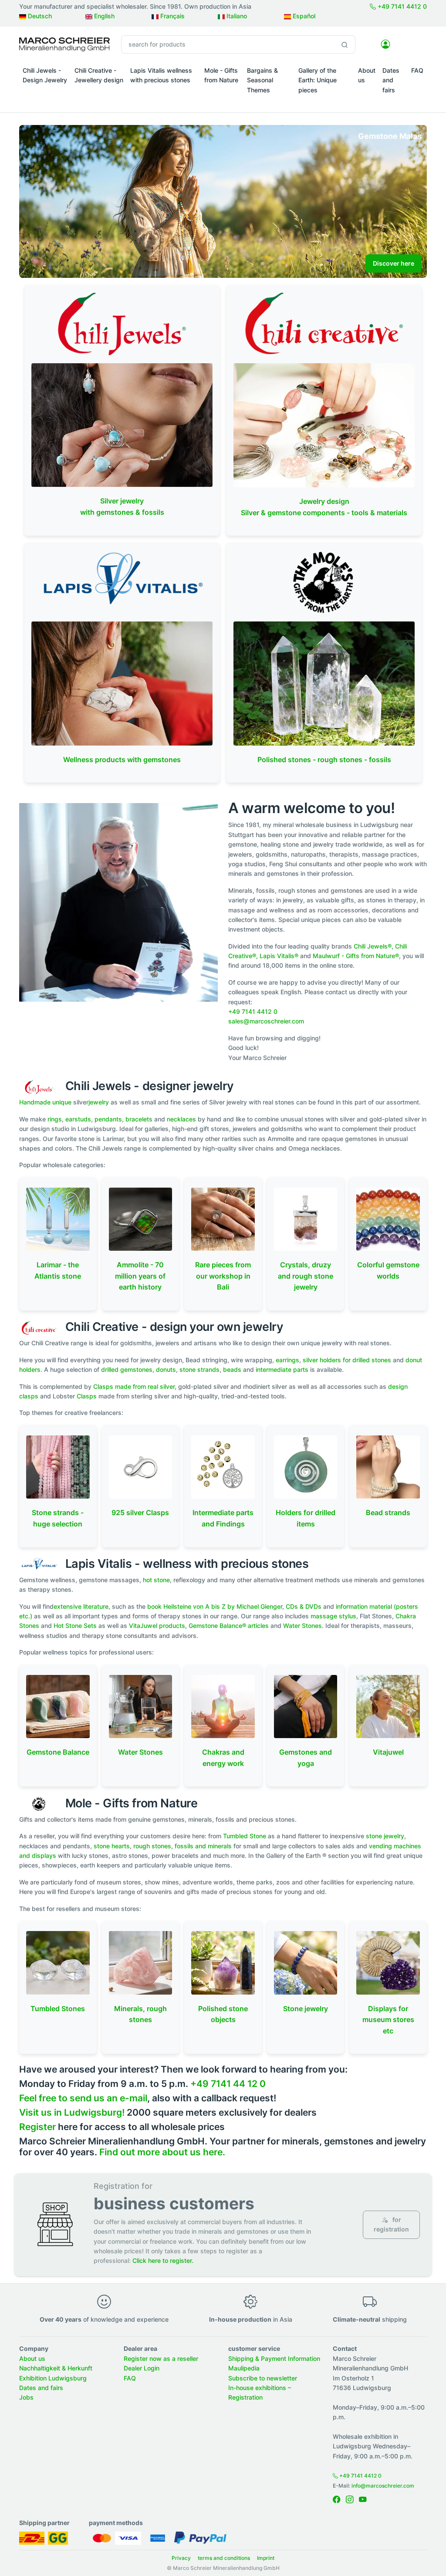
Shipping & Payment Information (274, 2358)
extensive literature (81, 1606)
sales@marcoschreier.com (266, 1021)
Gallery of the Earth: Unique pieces (318, 80)
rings (55, 1119)
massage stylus (333, 1616)
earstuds (78, 1119)
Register (37, 2127)
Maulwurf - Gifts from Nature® (356, 956)
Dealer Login (142, 2368)
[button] (45, 92)
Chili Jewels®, (373, 946)
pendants (108, 1119)
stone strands (199, 1369)
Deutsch (39, 16)
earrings (287, 1360)
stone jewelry (385, 1836)
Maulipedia (244, 2368)
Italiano (236, 16)
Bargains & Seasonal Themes (262, 80)
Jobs (26, 2397)
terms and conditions (224, 2558)
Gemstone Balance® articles (229, 1626)
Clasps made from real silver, (135, 1386)
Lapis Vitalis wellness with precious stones (161, 75)
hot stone (156, 1580)
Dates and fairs (391, 80)
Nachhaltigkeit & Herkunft (56, 2368)
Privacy (181, 2558)
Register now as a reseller (161, 2358)
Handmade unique (45, 1102)
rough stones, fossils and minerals (182, 1846)
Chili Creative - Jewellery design (99, 75)
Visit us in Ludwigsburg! (72, 2112)
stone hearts (112, 1846)
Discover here (394, 263)
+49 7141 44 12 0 (228, 2084)
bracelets (139, 1119)
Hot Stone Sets (75, 1626)
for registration (391, 2224)
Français (172, 16)
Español (303, 16)
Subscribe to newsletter (263, 2378)
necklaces (181, 1119)
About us (367, 75)
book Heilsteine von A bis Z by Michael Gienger (215, 1606)
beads (232, 1369)
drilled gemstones (127, 1369)
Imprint (266, 2558)
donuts (166, 1369)
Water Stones (302, 1626)
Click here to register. (163, 2260)
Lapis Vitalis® (279, 956)
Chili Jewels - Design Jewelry (45, 75)
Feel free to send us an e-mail (83, 2098)
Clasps (88, 1396)
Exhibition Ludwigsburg (53, 2378)
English (103, 16)
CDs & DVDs (304, 1606)
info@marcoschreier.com (383, 2486)
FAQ (417, 70)
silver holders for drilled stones (347, 1360)
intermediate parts (282, 1369)
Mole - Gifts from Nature (221, 75)
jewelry (99, 1102)
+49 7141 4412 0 (401, 6)
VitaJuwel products (157, 1626)
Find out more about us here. (162, 2152)
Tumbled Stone (245, 1836)
